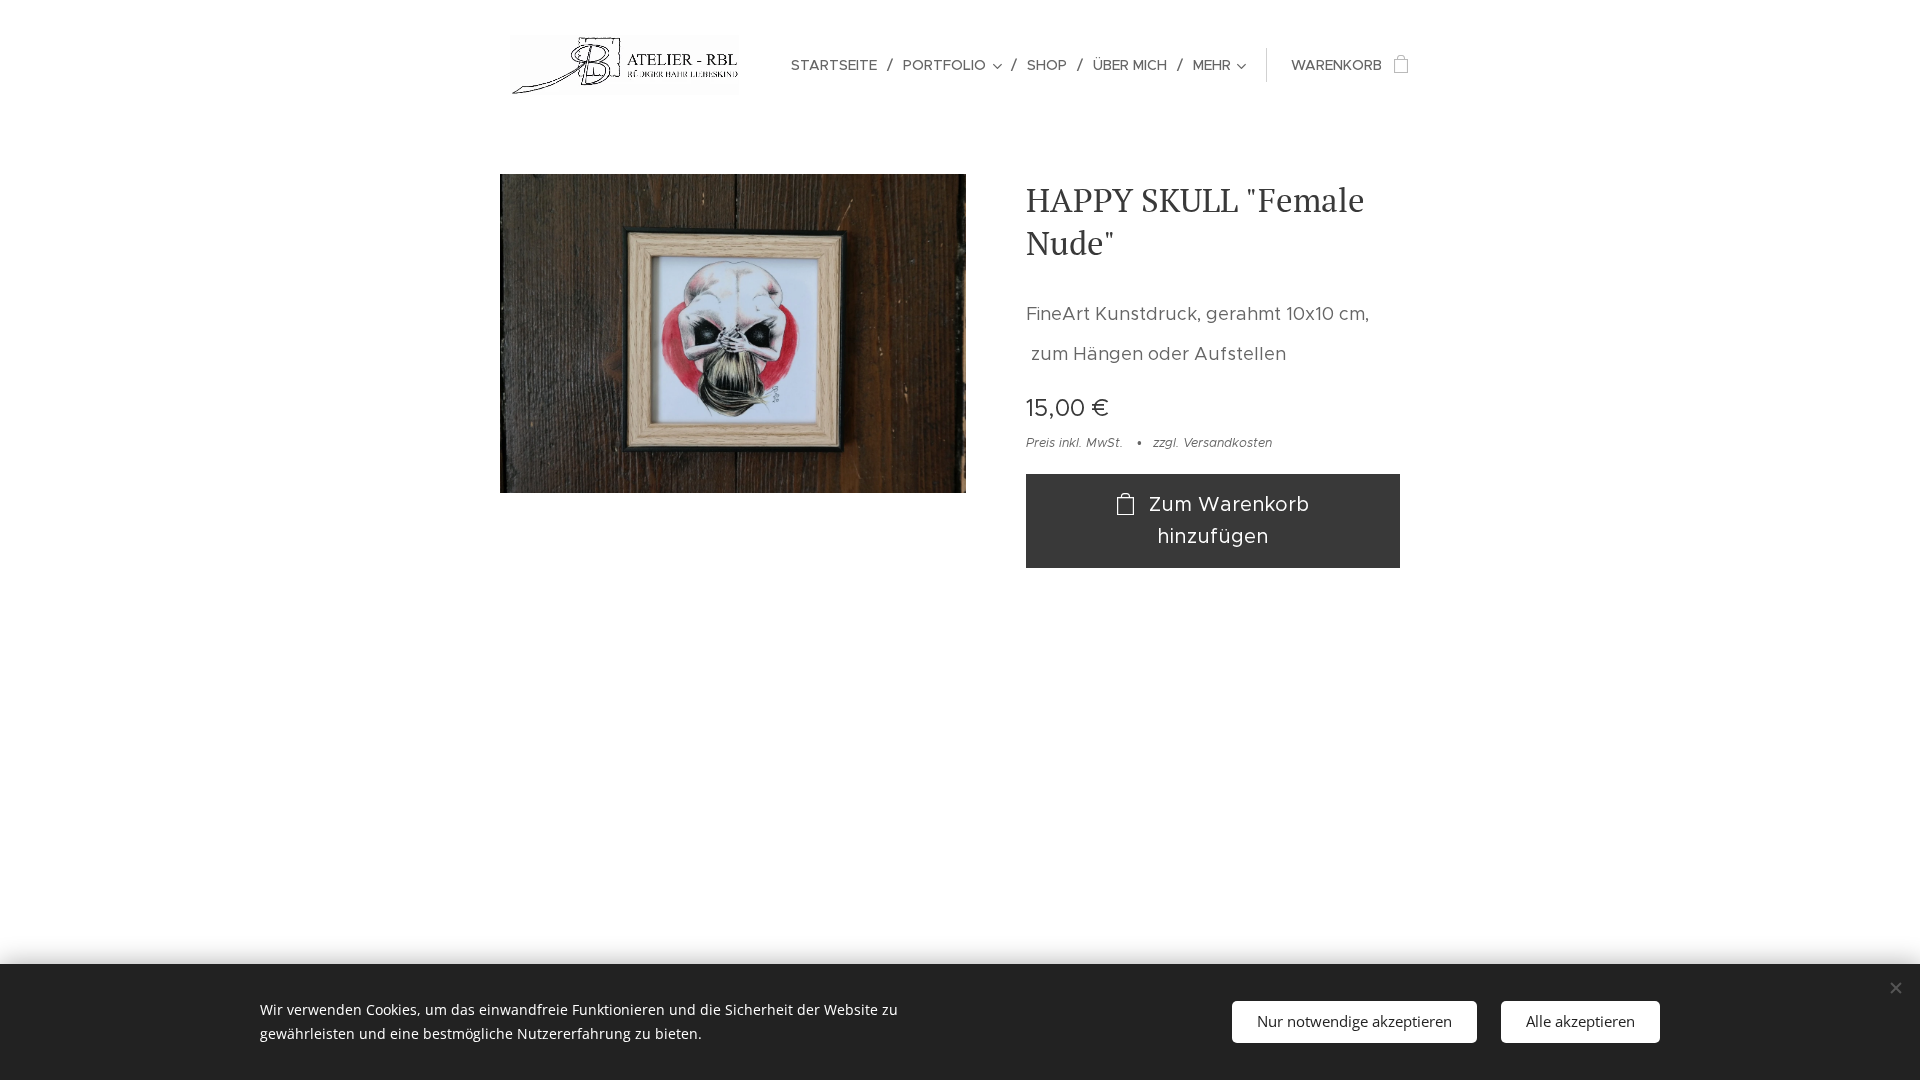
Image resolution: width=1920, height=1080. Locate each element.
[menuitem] (839, 65)
